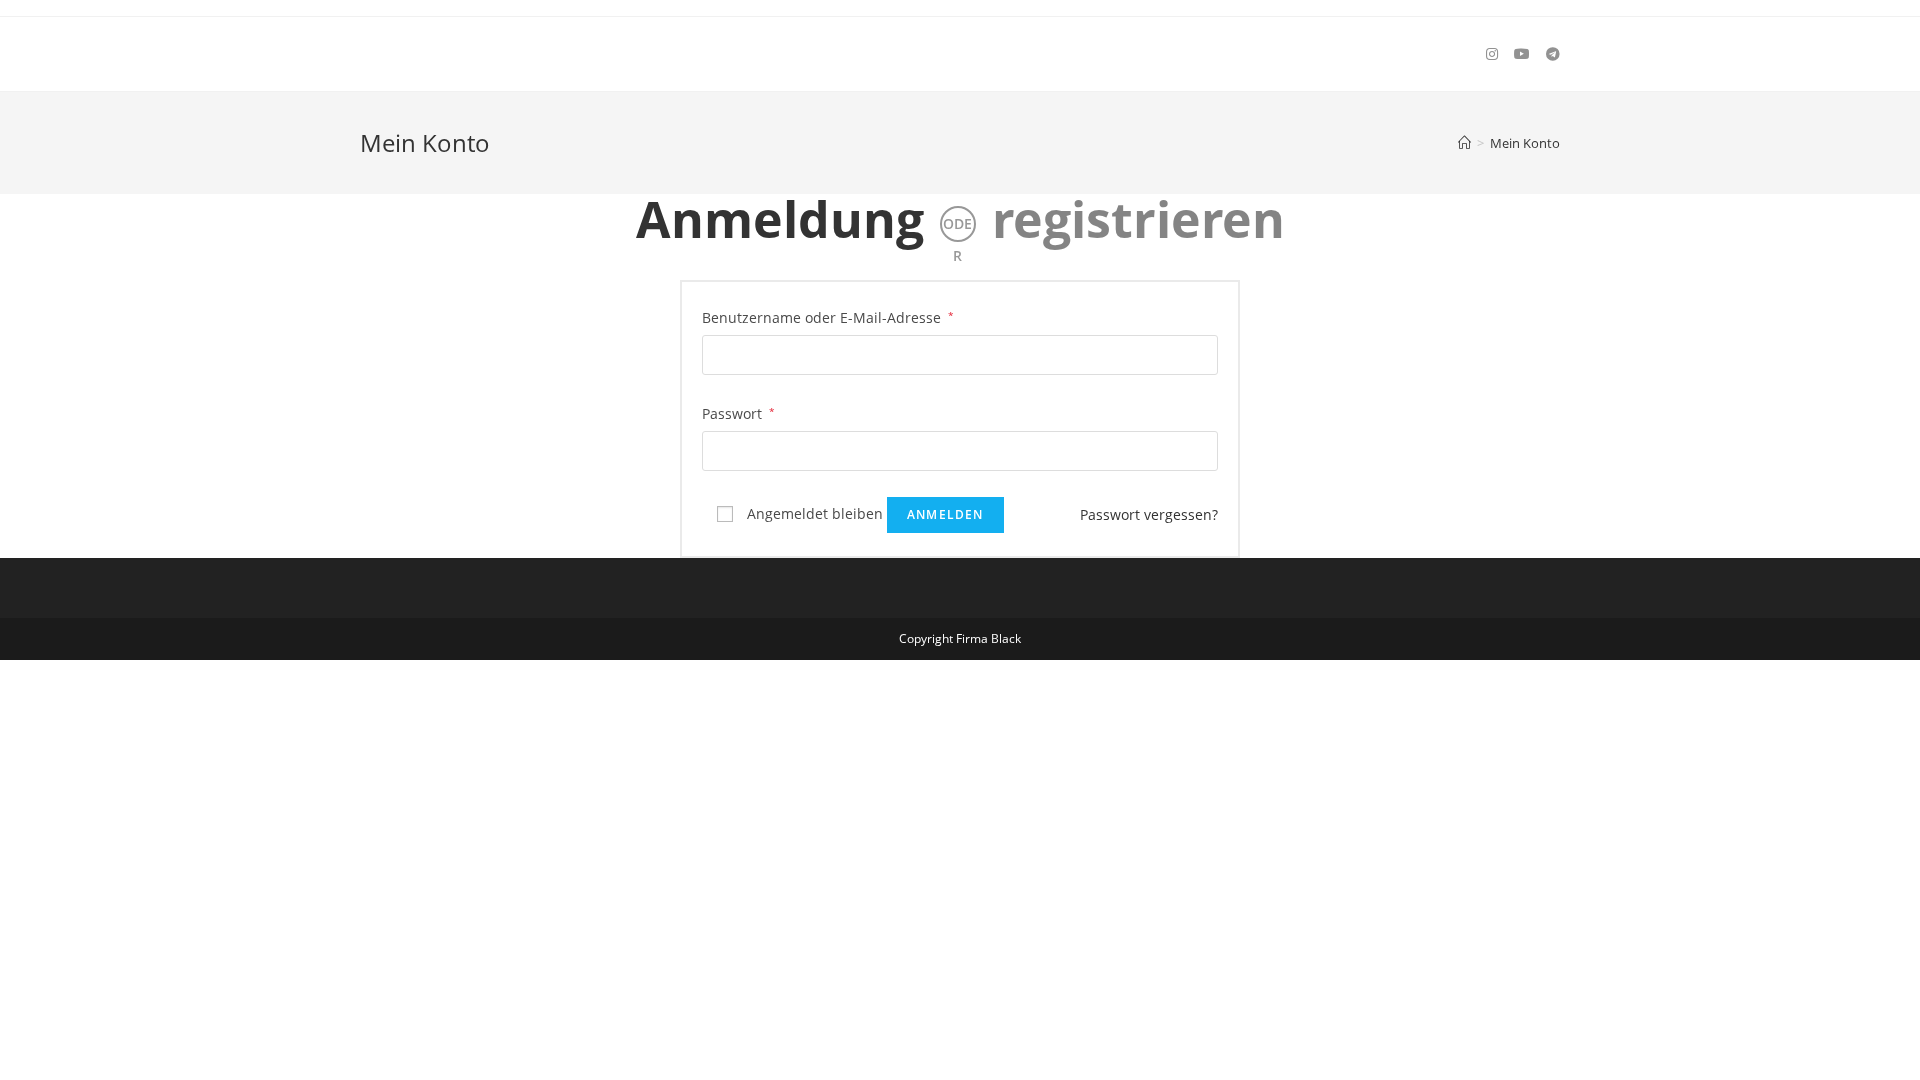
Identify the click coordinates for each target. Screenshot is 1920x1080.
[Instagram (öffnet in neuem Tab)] (1492, 54)
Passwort (738, 413)
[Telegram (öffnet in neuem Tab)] (1553, 54)
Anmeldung (780, 219)
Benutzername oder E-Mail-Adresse (828, 317)
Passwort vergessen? (1149, 514)
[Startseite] (1464, 143)
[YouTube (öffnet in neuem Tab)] (1522, 54)
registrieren (1138, 219)
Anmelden (945, 514)
